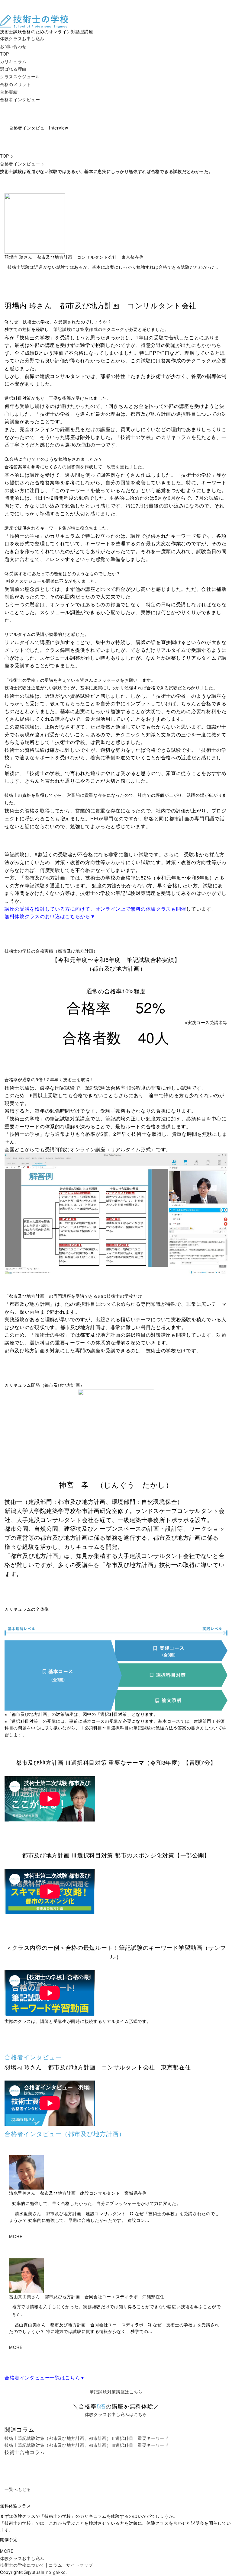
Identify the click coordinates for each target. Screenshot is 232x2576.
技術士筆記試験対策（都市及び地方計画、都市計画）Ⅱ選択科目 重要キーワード (87, 2438)
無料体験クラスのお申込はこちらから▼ (50, 916)
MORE (16, 2236)
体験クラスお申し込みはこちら (116, 2414)
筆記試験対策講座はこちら (116, 2392)
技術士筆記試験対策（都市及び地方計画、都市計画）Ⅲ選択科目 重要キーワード (87, 2445)
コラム (55, 2565)
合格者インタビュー (20, 99)
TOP (5, 54)
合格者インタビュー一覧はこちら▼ (45, 2377)
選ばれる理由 (13, 69)
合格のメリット (16, 84)
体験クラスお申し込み (22, 38)
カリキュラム (13, 61)
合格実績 (9, 92)
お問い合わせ (13, 46)
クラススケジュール (20, 76)
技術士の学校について (22, 2565)
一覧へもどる (18, 2489)
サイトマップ (79, 2565)
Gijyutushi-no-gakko (45, 2572)
